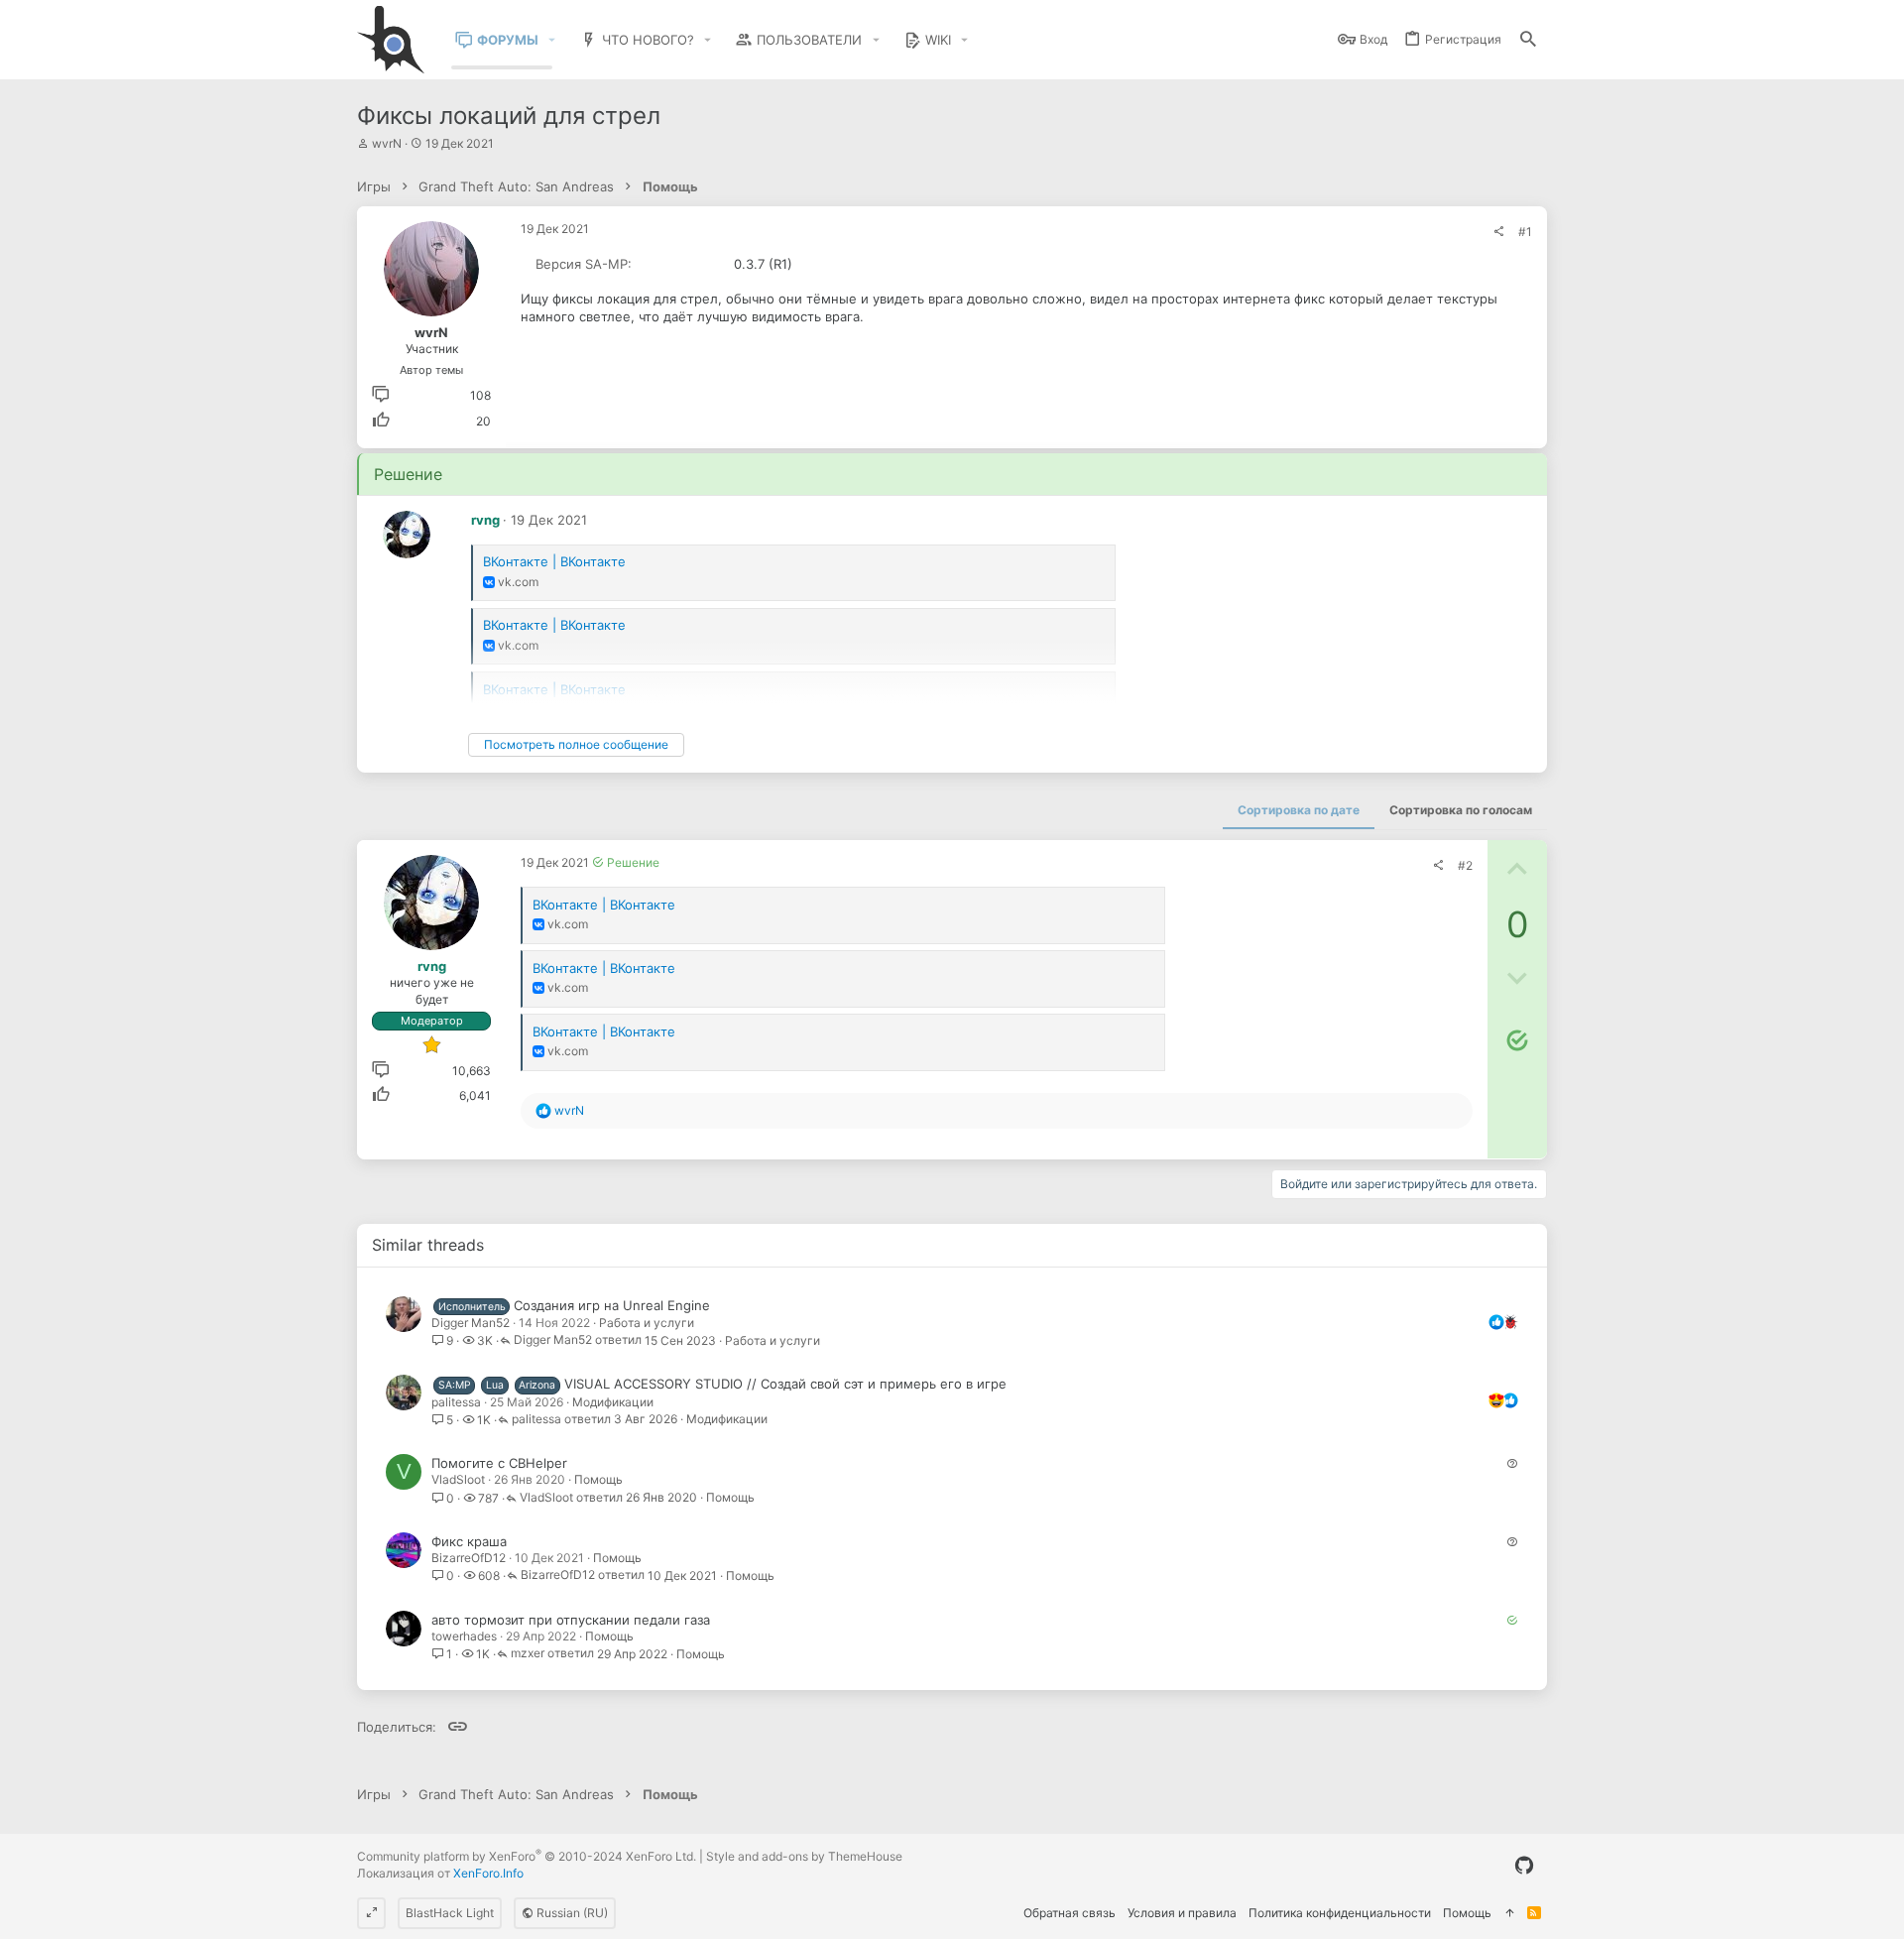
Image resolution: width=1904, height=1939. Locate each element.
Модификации (613, 1402)
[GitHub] (1524, 1866)
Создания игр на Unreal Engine (612, 1305)
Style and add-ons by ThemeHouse (804, 1856)
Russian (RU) (571, 1913)
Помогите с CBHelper (499, 1463)
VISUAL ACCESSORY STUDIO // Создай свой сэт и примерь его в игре (785, 1384)
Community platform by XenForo (527, 1856)
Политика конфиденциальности (1340, 1913)
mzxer (528, 1654)
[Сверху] (1509, 1914)
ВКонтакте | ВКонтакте (554, 561)
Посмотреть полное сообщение (576, 744)
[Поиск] (1528, 40)
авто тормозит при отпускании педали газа (571, 1620)
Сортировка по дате (1299, 810)
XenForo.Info (488, 1873)
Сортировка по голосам (1461, 810)
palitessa (456, 1402)
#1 (1525, 232)
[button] (552, 40)
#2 (1465, 865)
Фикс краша (469, 1541)
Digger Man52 (471, 1323)
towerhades (464, 1636)
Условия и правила (1182, 1913)
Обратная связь (1070, 1913)
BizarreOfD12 (469, 1558)
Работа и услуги (647, 1323)
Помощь (598, 1479)
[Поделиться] (1498, 232)
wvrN (387, 143)
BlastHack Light (450, 1913)
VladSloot (458, 1479)
